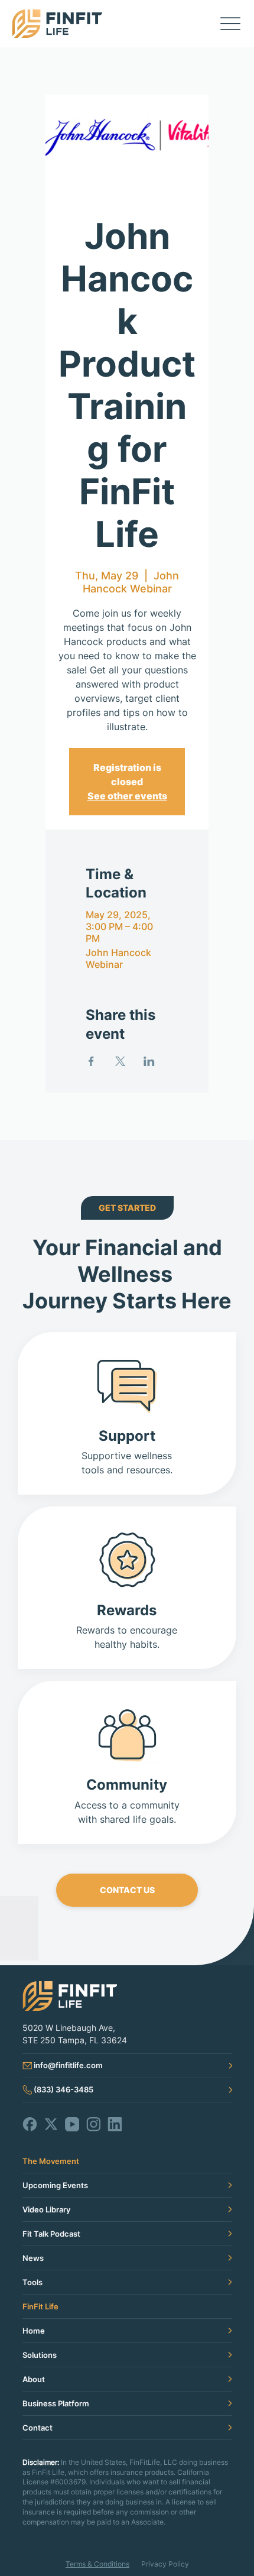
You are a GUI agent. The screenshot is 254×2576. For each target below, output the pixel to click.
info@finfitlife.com (68, 2065)
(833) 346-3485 (63, 2089)
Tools (32, 2282)
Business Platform (56, 2403)
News (33, 2258)
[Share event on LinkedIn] (149, 1061)
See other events (127, 796)
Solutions (40, 2355)
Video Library (46, 2209)
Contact (38, 2428)
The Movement (51, 2161)
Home (34, 2331)
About (34, 2379)
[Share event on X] (120, 1061)
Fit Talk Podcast (51, 2234)
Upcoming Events (55, 2185)
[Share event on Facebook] (91, 1061)
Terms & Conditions (97, 2564)
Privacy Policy (165, 2564)
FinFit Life (40, 2306)
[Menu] (230, 24)
